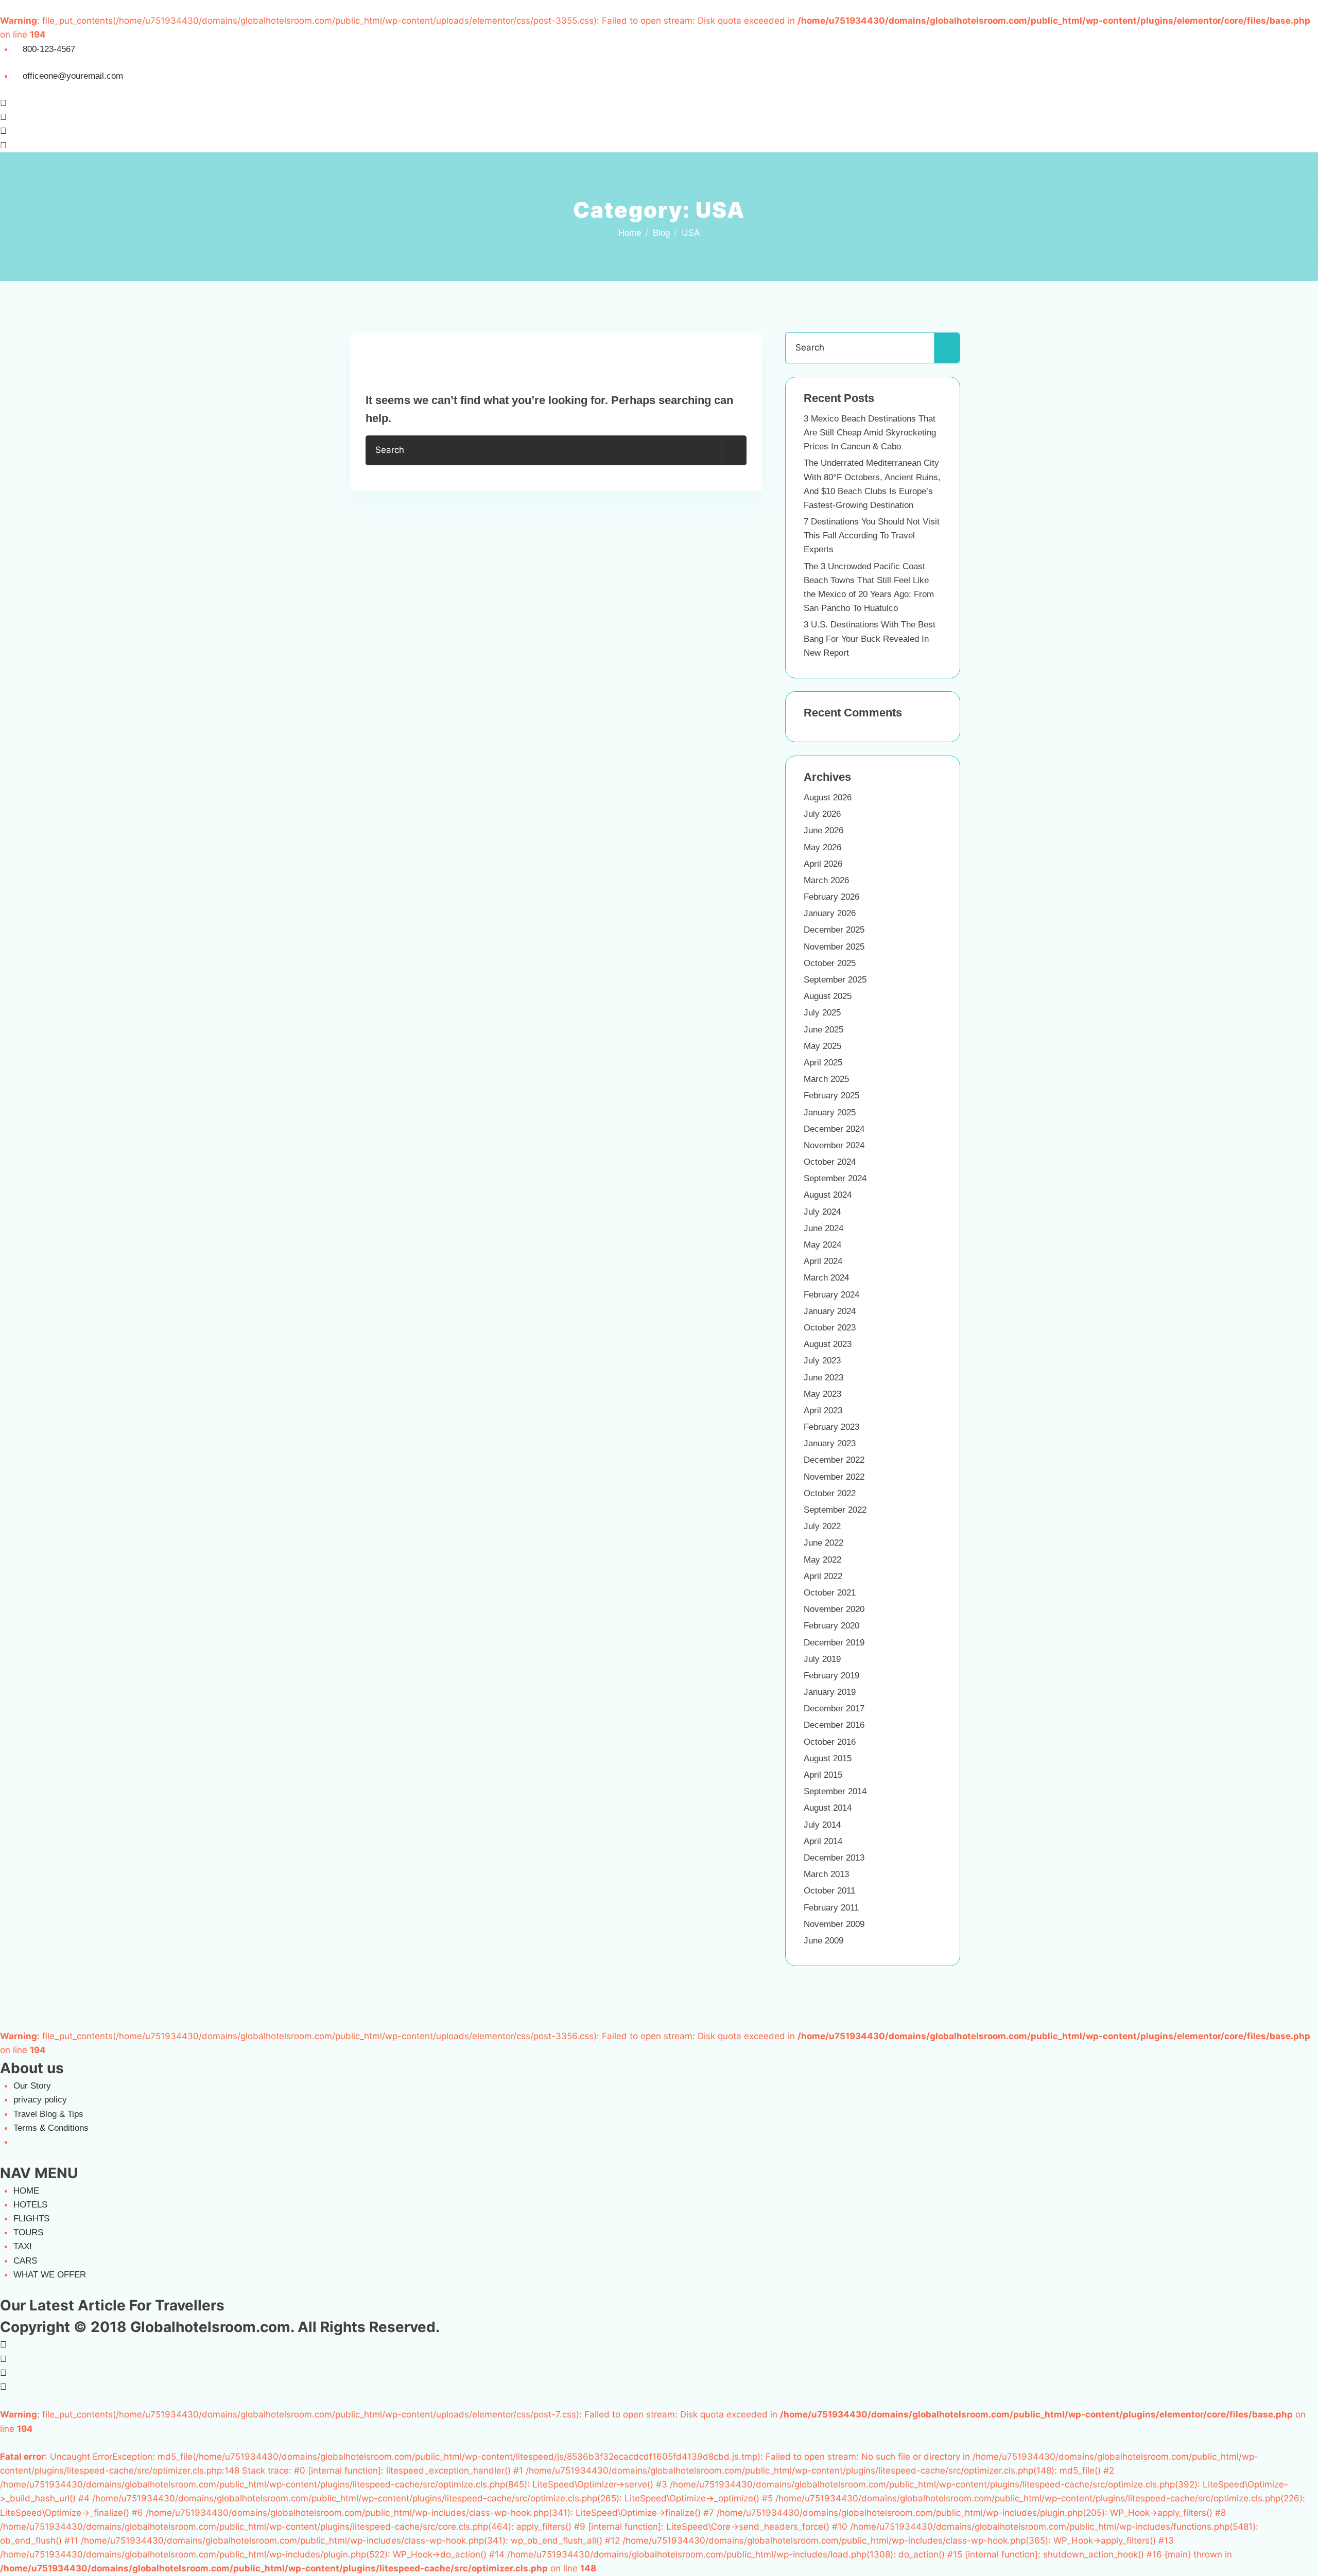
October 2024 (830, 1162)
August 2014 (828, 1808)
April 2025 (823, 1063)
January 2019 (830, 1692)
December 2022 (834, 1460)
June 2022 (823, 1543)
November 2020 (834, 1609)
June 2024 (823, 1228)
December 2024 (834, 1129)
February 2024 (831, 1295)
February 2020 (831, 1626)
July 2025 (822, 1013)
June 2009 (823, 1941)
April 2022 (823, 1576)
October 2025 (830, 963)
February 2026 (831, 897)
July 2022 (822, 1526)
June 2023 (823, 1378)
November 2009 (834, 1924)
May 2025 (822, 1046)
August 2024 (828, 1195)
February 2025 (831, 1096)
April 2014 (823, 1841)
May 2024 (822, 1245)
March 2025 (826, 1079)
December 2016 (834, 1725)
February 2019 (831, 1676)
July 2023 (822, 1361)
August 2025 (828, 996)
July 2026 (822, 814)
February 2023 (831, 1427)
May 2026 (822, 847)
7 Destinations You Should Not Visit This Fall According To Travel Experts (872, 536)
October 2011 (829, 1891)
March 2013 (826, 1874)
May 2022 (822, 1560)
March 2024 (826, 1278)
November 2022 (834, 1477)
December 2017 (834, 1708)
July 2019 (822, 1659)
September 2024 (835, 1178)
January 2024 (830, 1311)
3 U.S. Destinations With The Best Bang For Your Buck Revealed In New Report (870, 638)
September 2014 (835, 1791)
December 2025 (834, 930)
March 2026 (826, 880)
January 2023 (830, 1443)
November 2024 (834, 1145)
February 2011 (831, 1908)
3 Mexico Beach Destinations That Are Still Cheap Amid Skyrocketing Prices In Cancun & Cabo (870, 433)
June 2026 (823, 830)
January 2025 (830, 1112)
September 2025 (835, 980)
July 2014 (822, 1825)
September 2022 (835, 1510)
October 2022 (830, 1493)
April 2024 (823, 1261)
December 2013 (834, 1858)
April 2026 (823, 864)
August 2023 (828, 1344)
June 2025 (823, 1030)
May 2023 (822, 1394)
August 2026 (828, 798)
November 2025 (834, 947)
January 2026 (830, 913)
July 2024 (822, 1212)
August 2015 (828, 1758)
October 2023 (830, 1328)
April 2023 (823, 1410)
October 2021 (830, 1593)
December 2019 (834, 1643)
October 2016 (830, 1742)
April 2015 (823, 1775)
